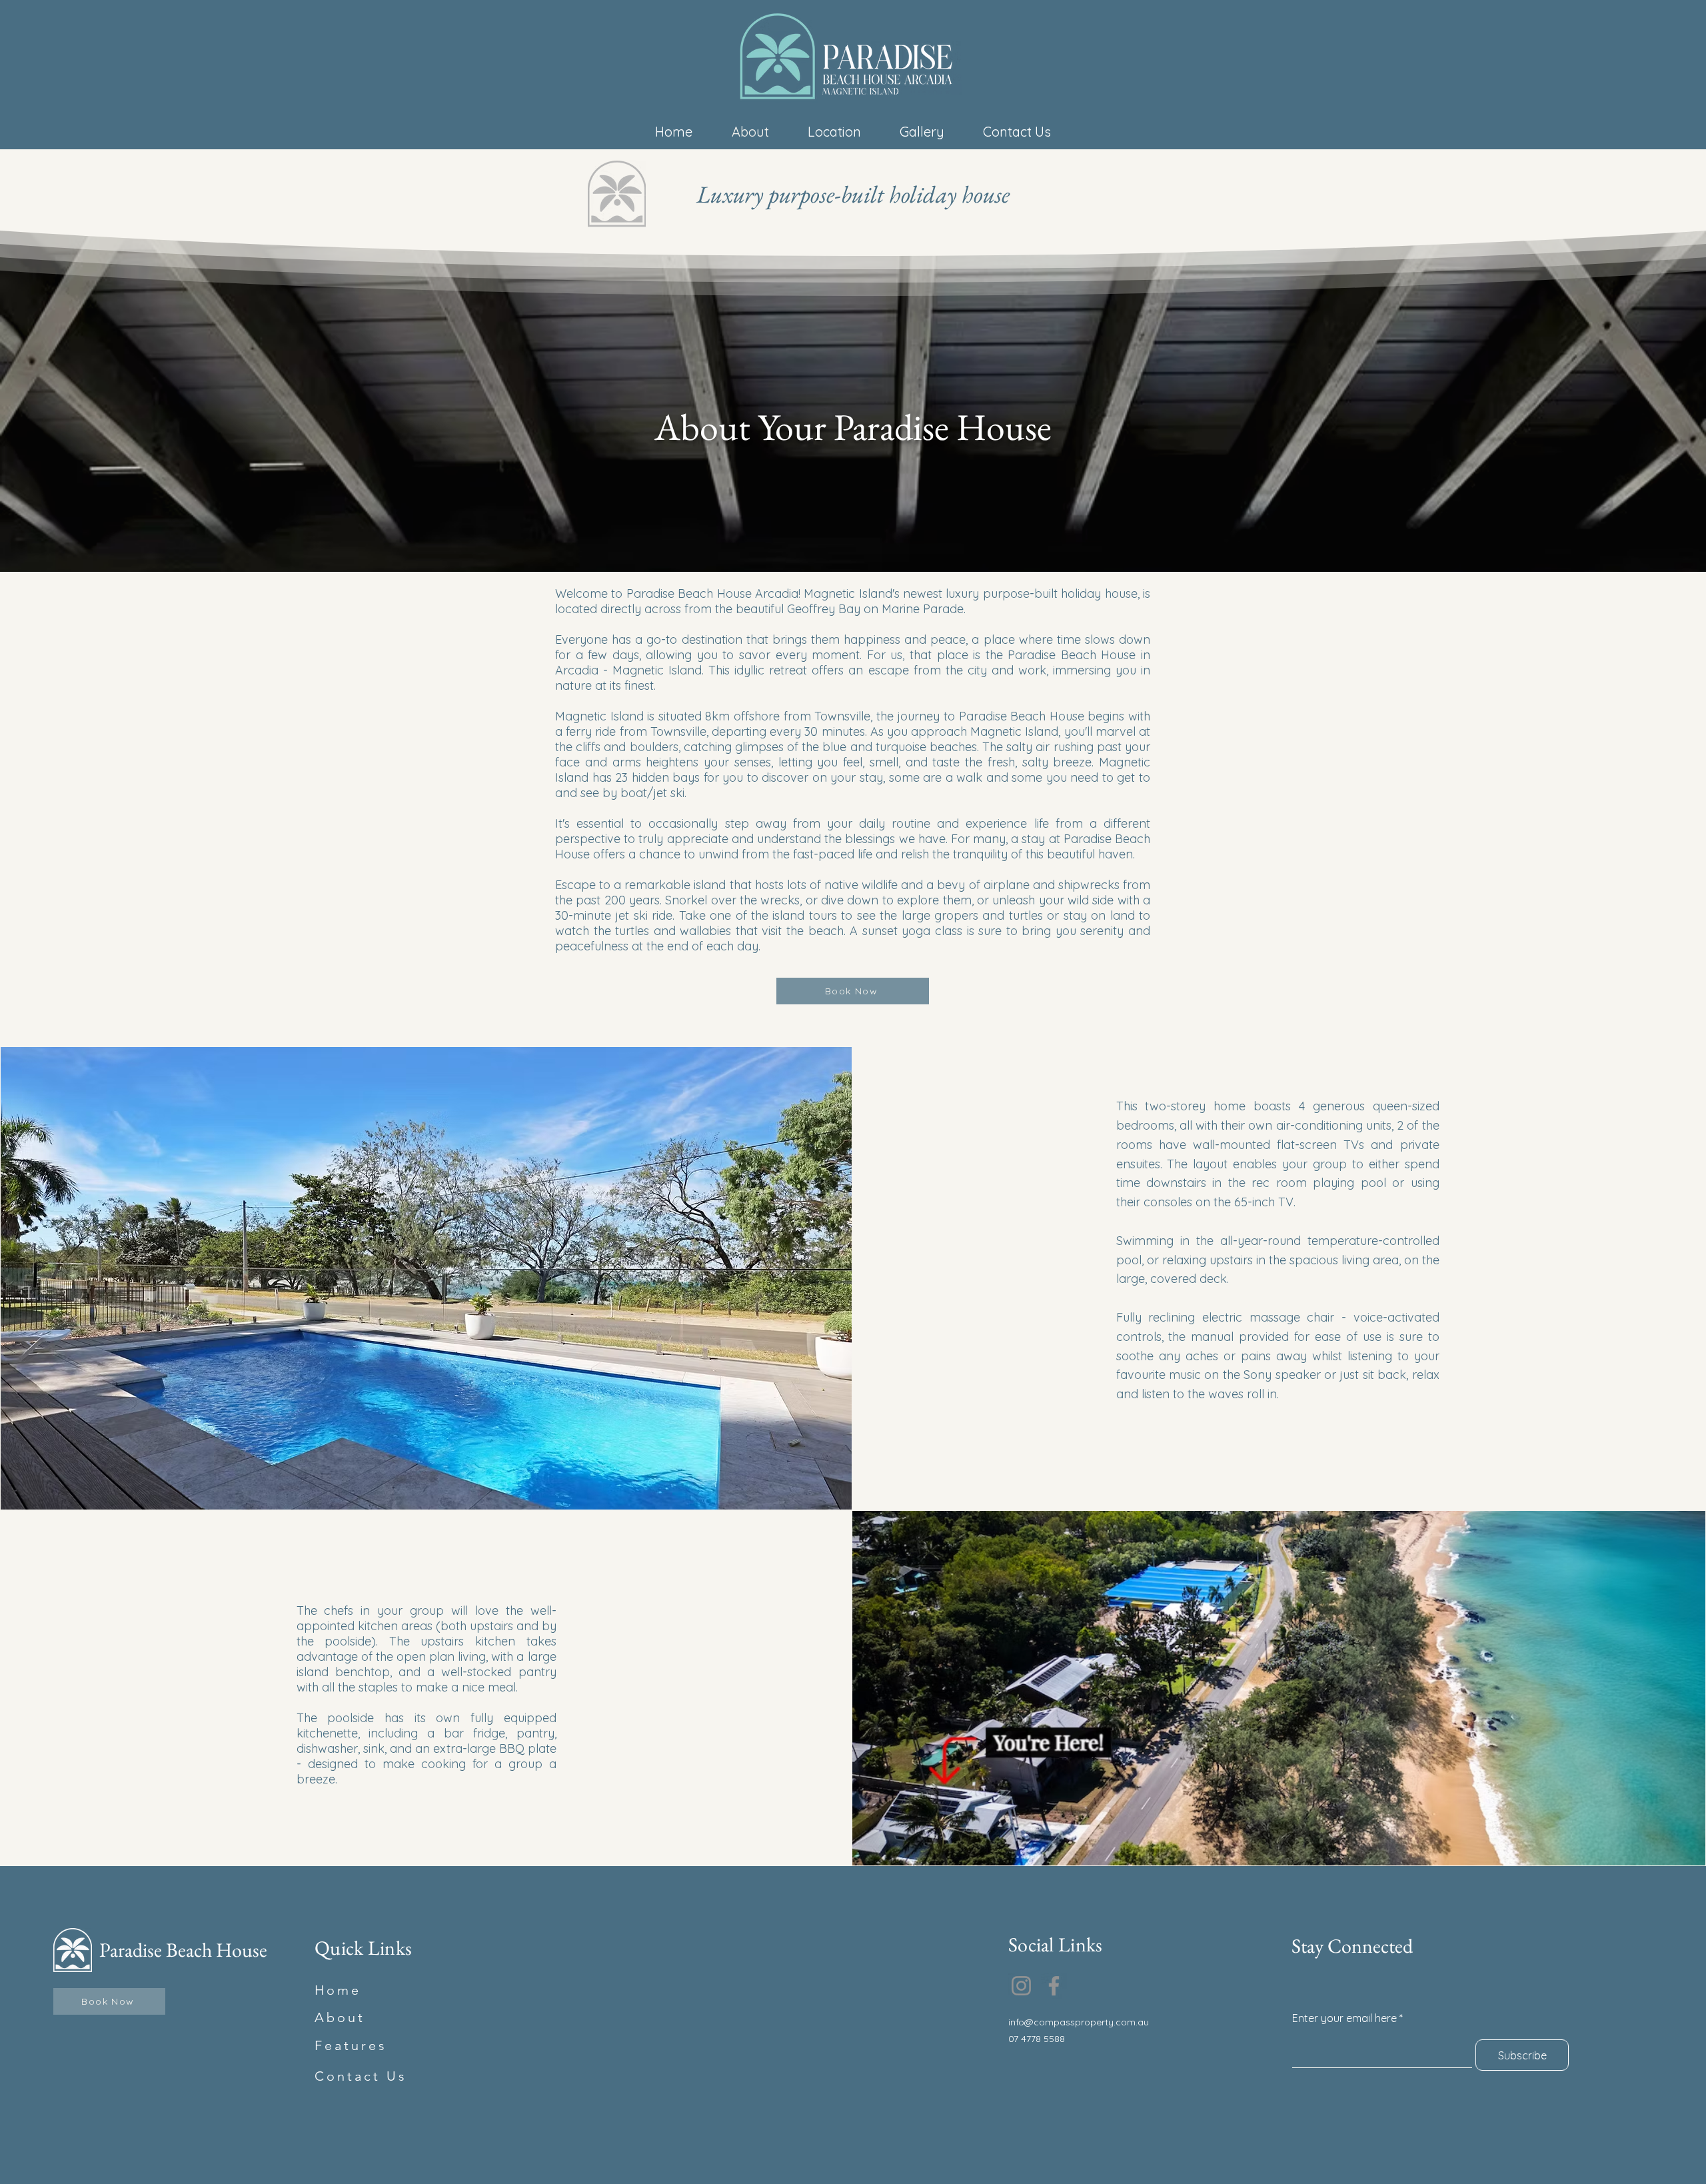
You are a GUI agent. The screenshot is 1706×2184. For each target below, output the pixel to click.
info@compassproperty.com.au (1079, 2022)
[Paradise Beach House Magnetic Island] (1021, 1986)
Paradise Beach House (183, 1950)
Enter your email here (1344, 2018)
